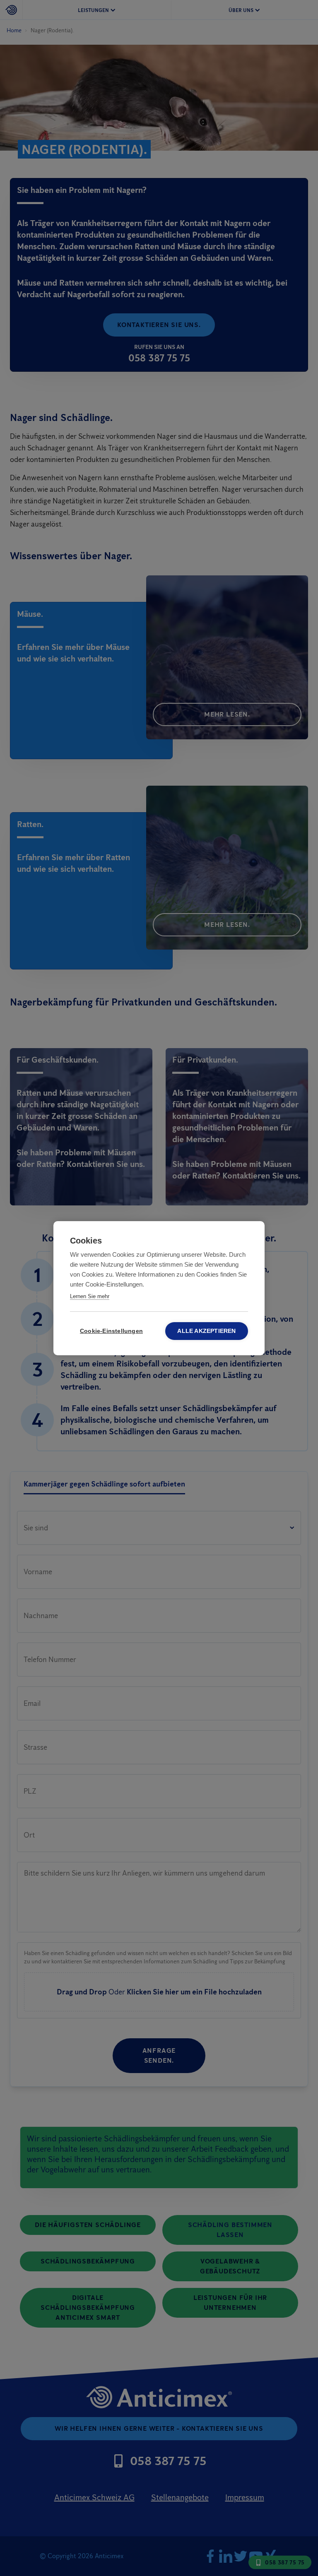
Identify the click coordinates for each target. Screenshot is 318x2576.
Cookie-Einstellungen (111, 1331)
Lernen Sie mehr (90, 1296)
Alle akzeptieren (206, 1331)
